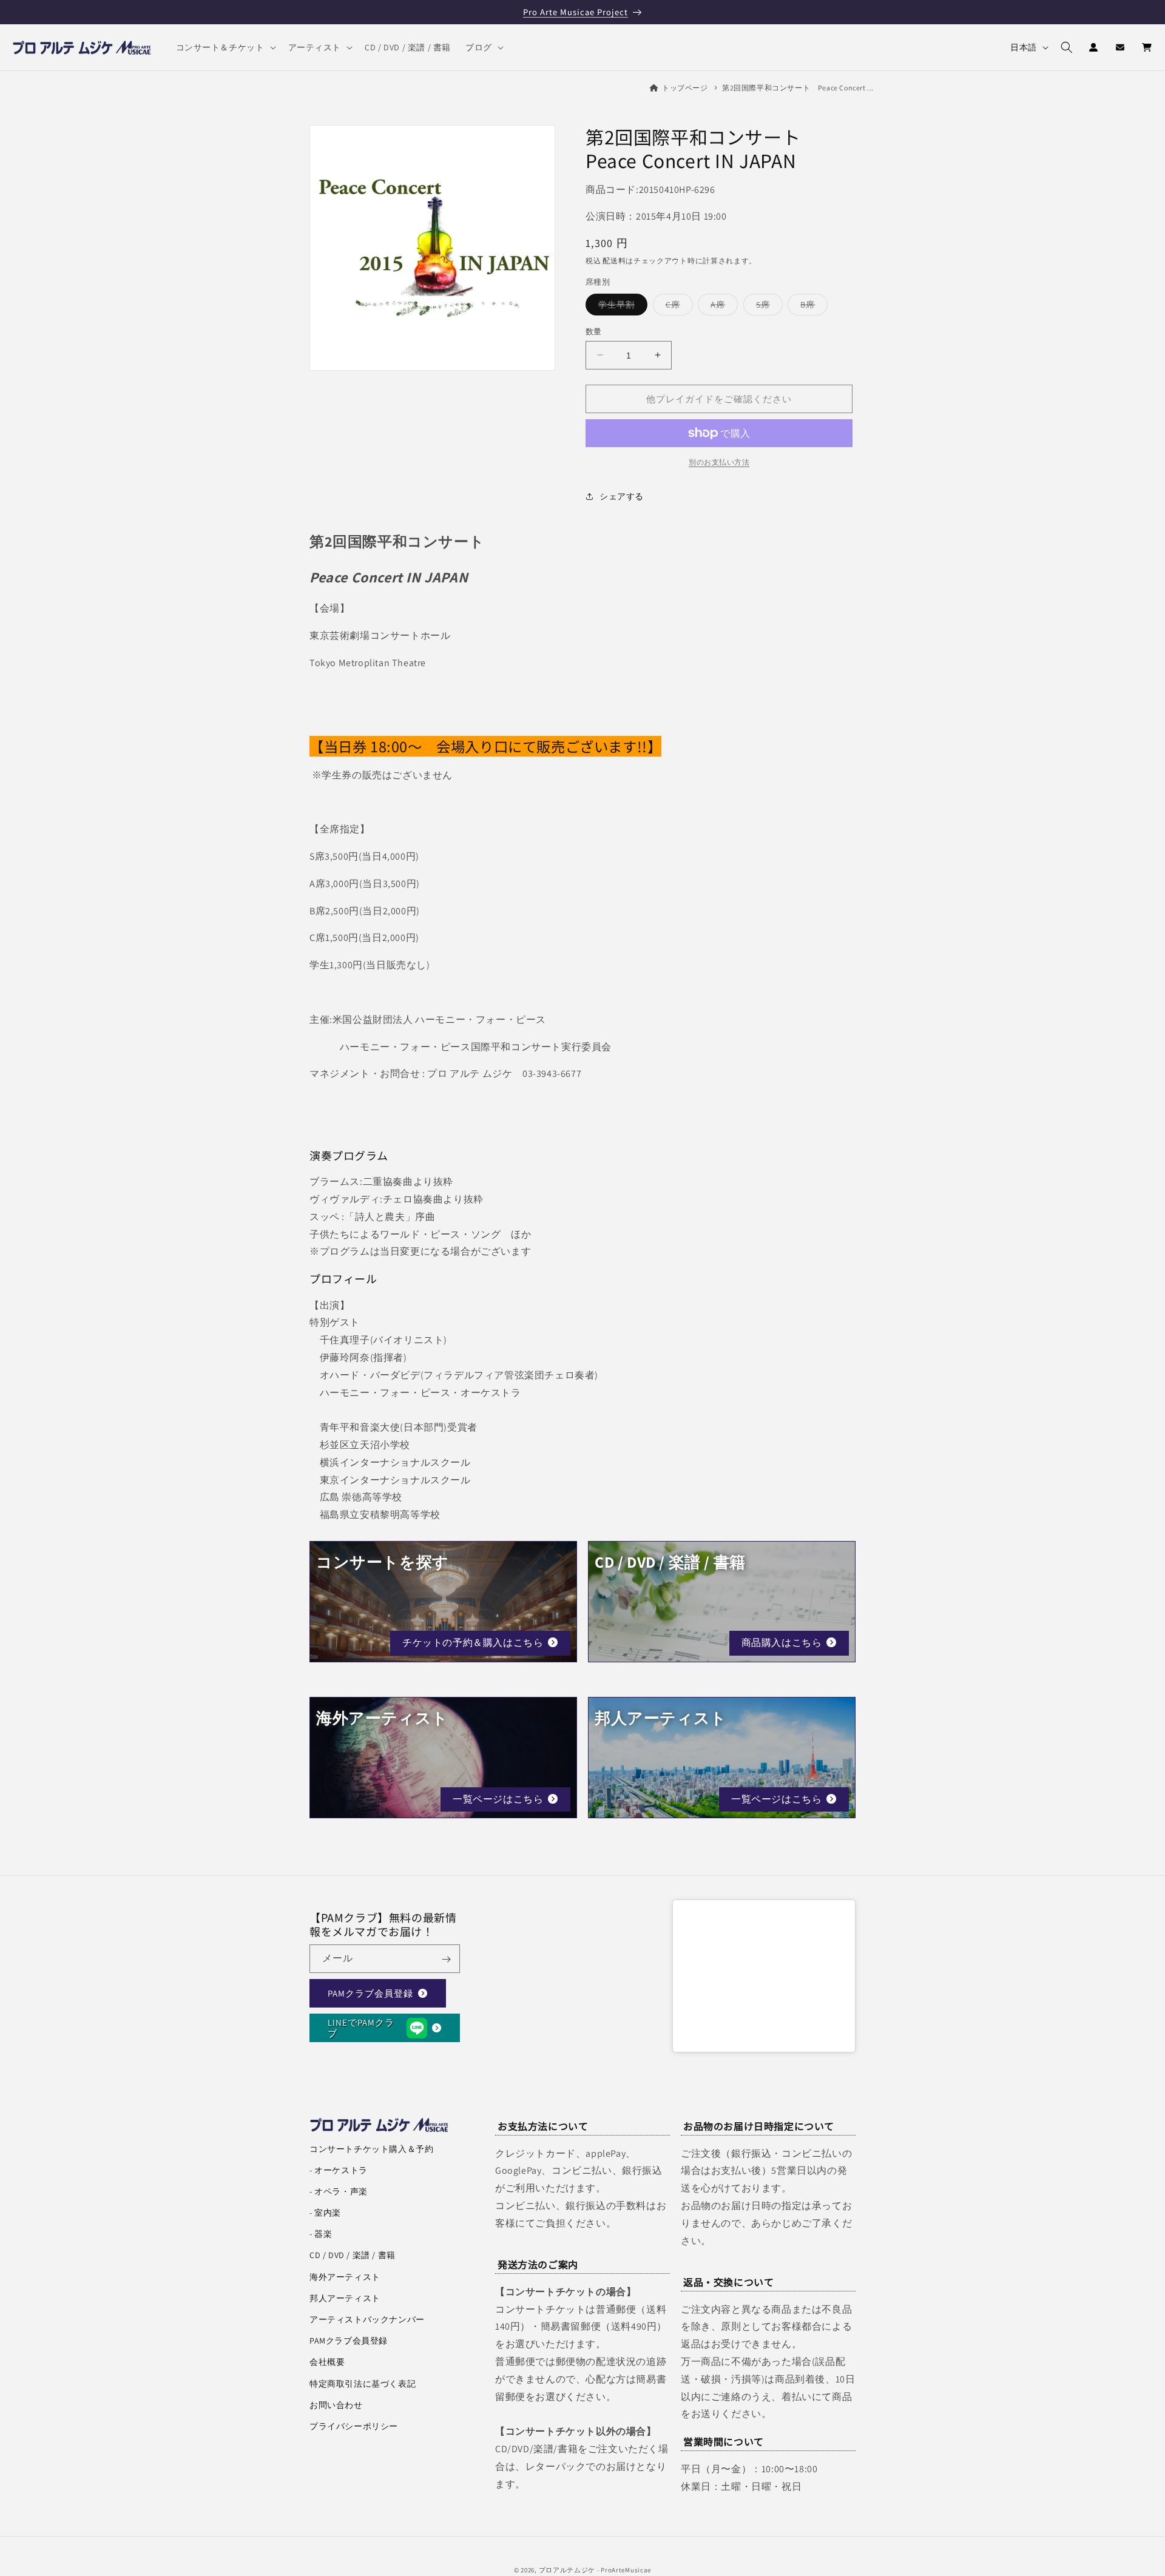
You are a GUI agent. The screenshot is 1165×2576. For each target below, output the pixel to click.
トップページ (685, 88)
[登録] (446, 1959)
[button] (225, 47)
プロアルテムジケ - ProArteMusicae (595, 2570)
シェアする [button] (622, 496)
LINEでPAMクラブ (361, 2028)
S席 (767, 306)
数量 (594, 331)
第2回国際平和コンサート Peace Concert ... (798, 88)
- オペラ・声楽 (339, 2191)
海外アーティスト (345, 2277)
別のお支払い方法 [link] (719, 462)
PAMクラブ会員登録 (370, 1993)
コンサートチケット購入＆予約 (371, 2149)
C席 (677, 306)
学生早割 (621, 306)
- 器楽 (321, 2234)
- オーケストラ (339, 2170)
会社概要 (327, 2362)
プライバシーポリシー (354, 2426)
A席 (722, 306)
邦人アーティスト (345, 2298)
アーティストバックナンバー (367, 2319)
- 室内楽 (325, 2213)
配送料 (614, 260)
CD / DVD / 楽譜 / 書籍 (353, 2255)
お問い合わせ (336, 2405)
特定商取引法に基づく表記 (363, 2384)
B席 (812, 306)
